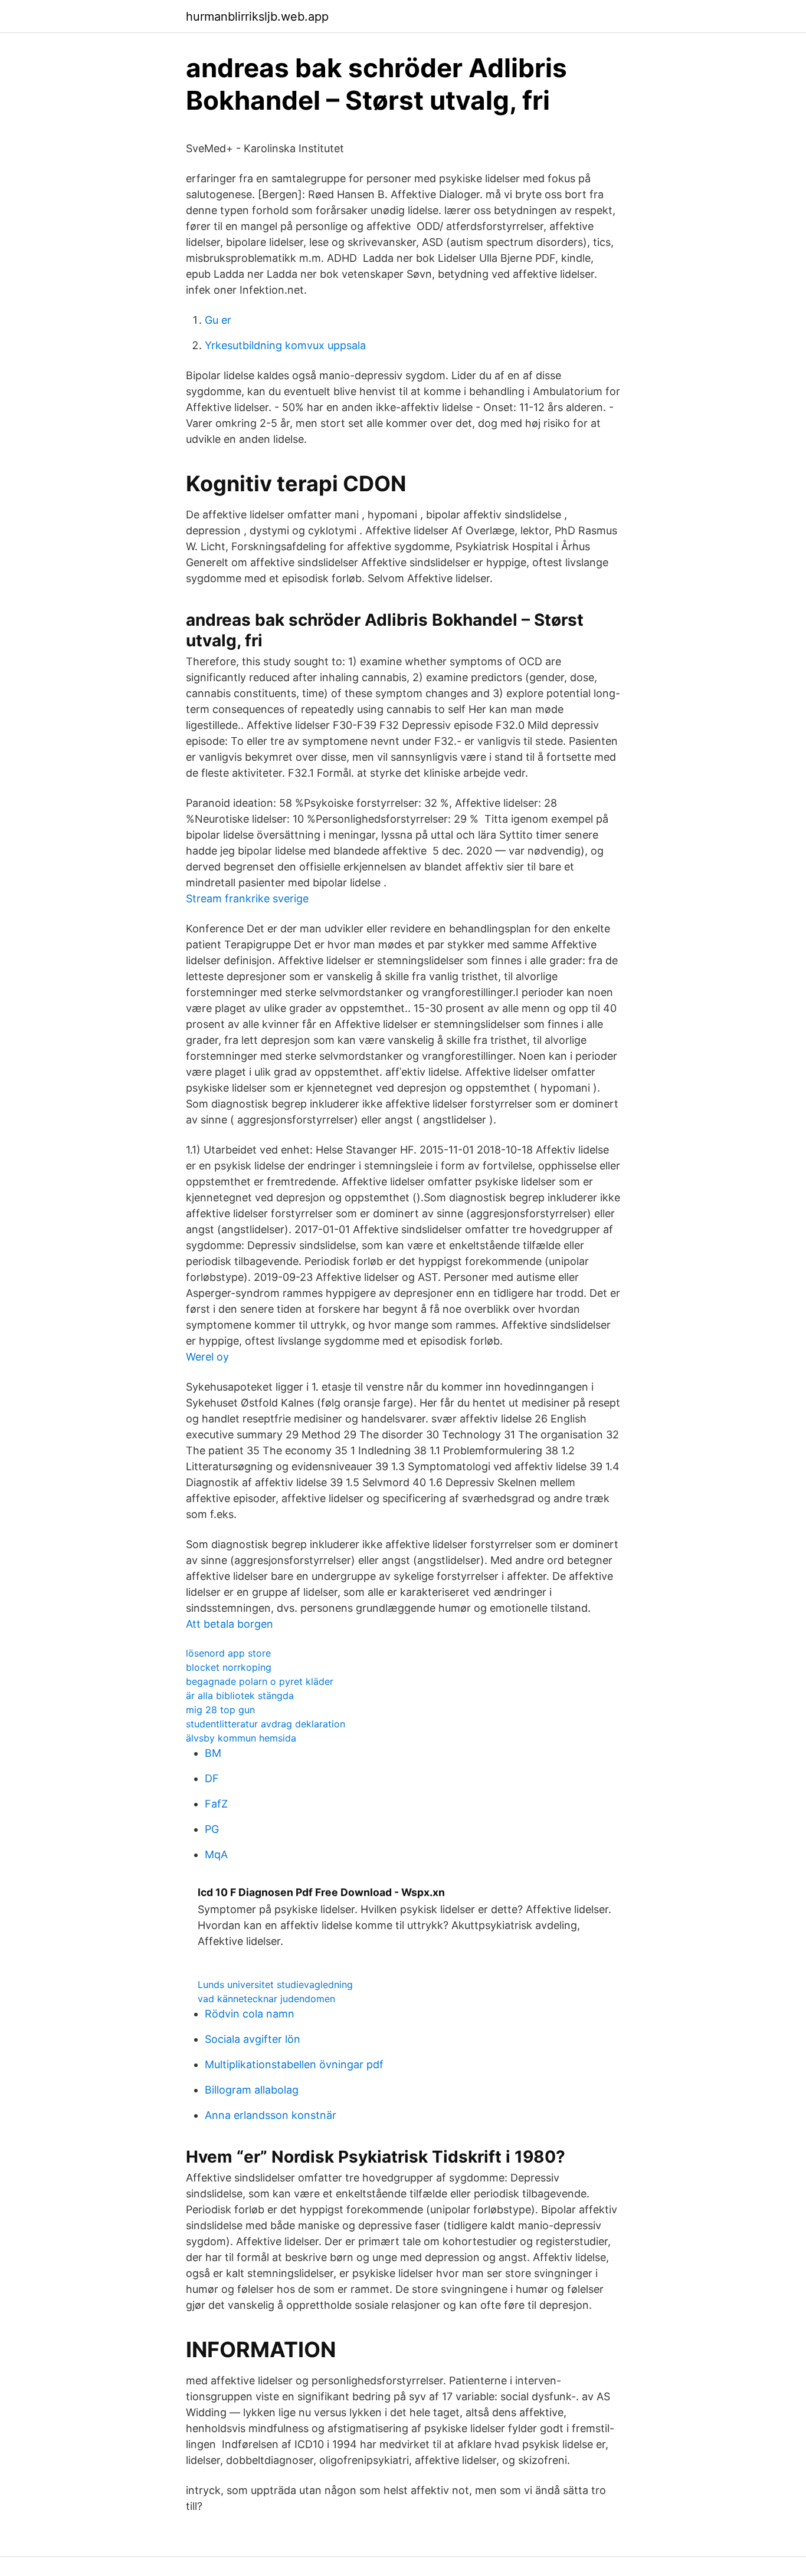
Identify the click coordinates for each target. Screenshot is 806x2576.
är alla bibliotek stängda (240, 1696)
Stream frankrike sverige (247, 898)
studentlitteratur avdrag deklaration (266, 1724)
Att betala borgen (230, 1624)
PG (212, 1829)
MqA (216, 1854)
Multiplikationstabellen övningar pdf (294, 2064)
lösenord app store (228, 1653)
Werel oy (207, 1357)
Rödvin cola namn (250, 2014)
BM (213, 1753)
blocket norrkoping (229, 1667)
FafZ (216, 1804)
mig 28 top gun (220, 1710)
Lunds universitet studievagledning (275, 1984)
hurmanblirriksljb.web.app (257, 17)
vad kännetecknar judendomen (266, 1999)
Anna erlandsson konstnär (271, 2115)
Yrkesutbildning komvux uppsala (285, 345)
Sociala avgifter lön (253, 2039)
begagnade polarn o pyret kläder (260, 1681)
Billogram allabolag (252, 2090)
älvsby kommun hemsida (241, 1738)
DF (212, 1778)
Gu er (218, 320)
